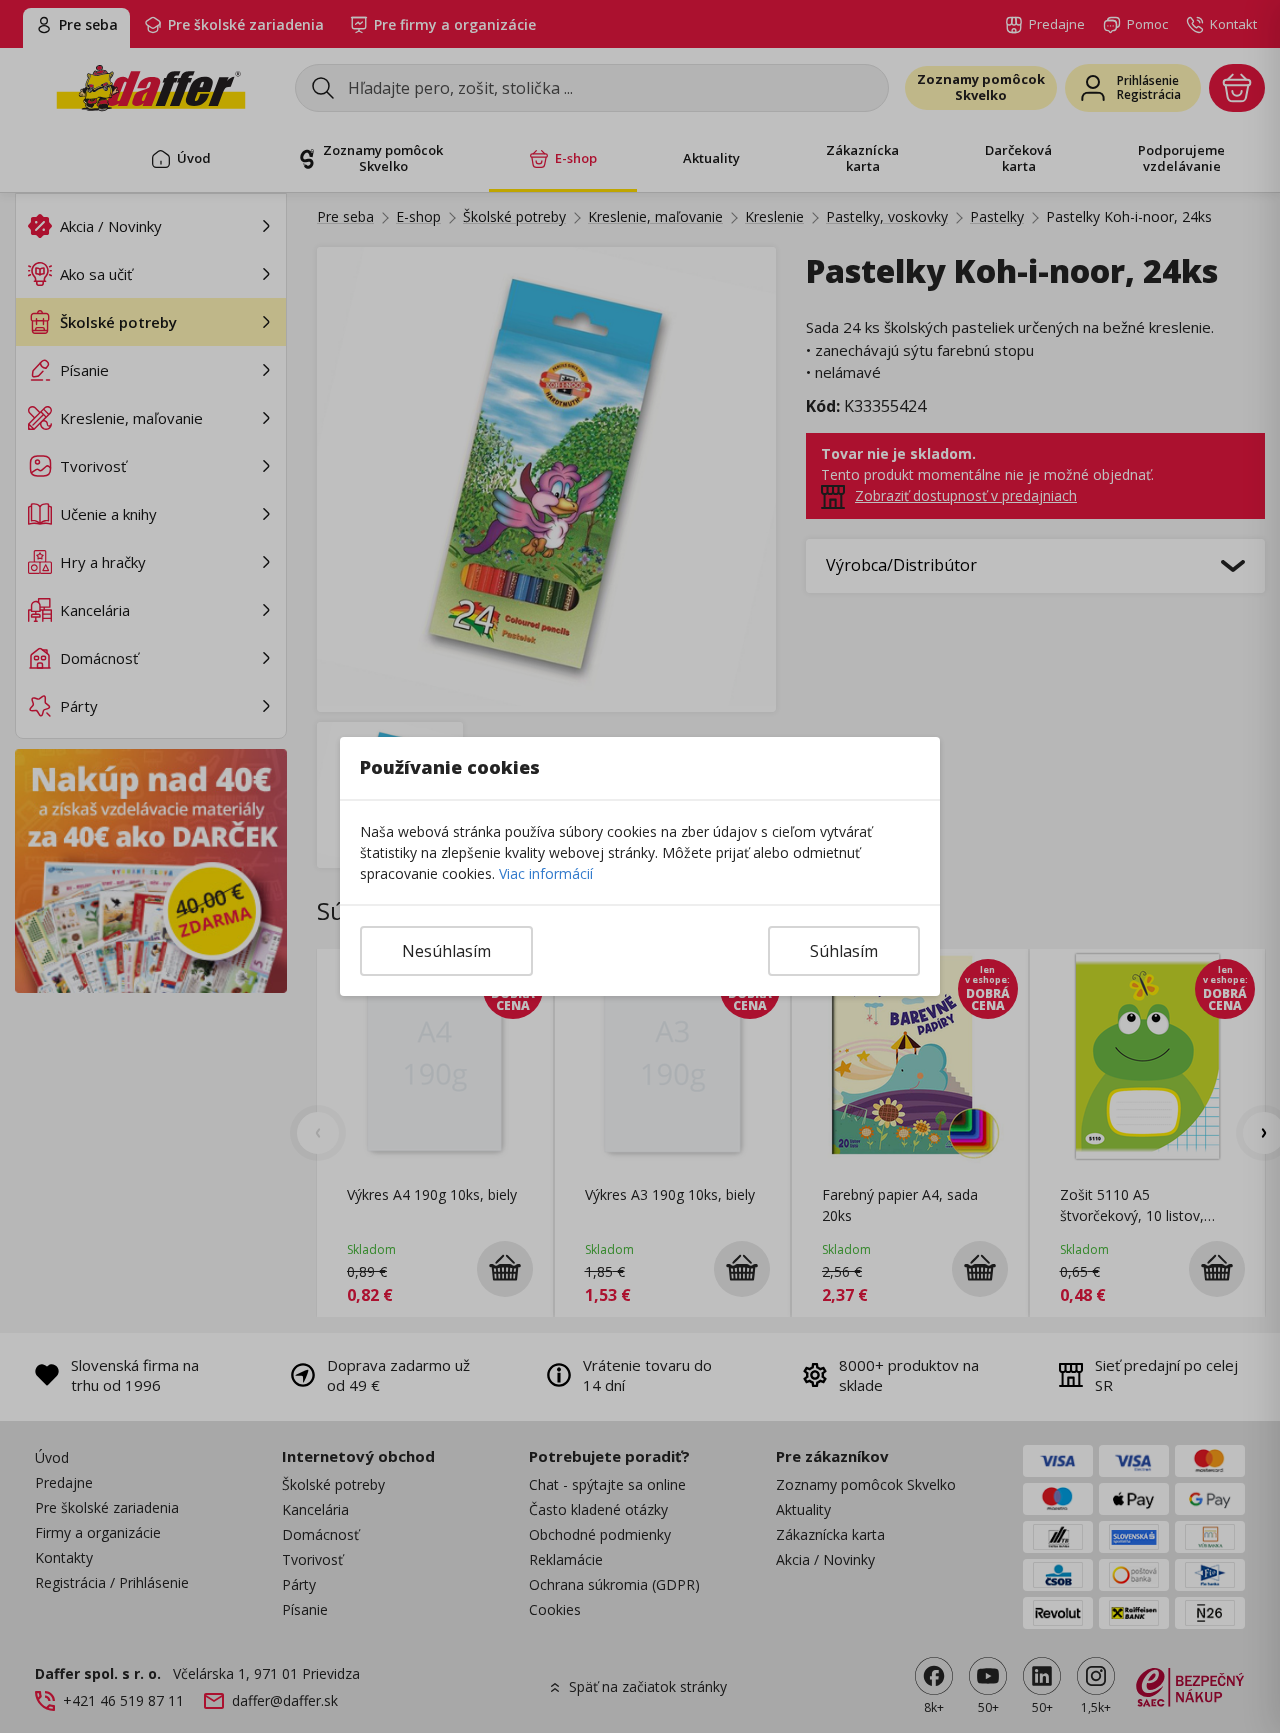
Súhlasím (844, 951)
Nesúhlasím (446, 951)
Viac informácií (546, 873)
